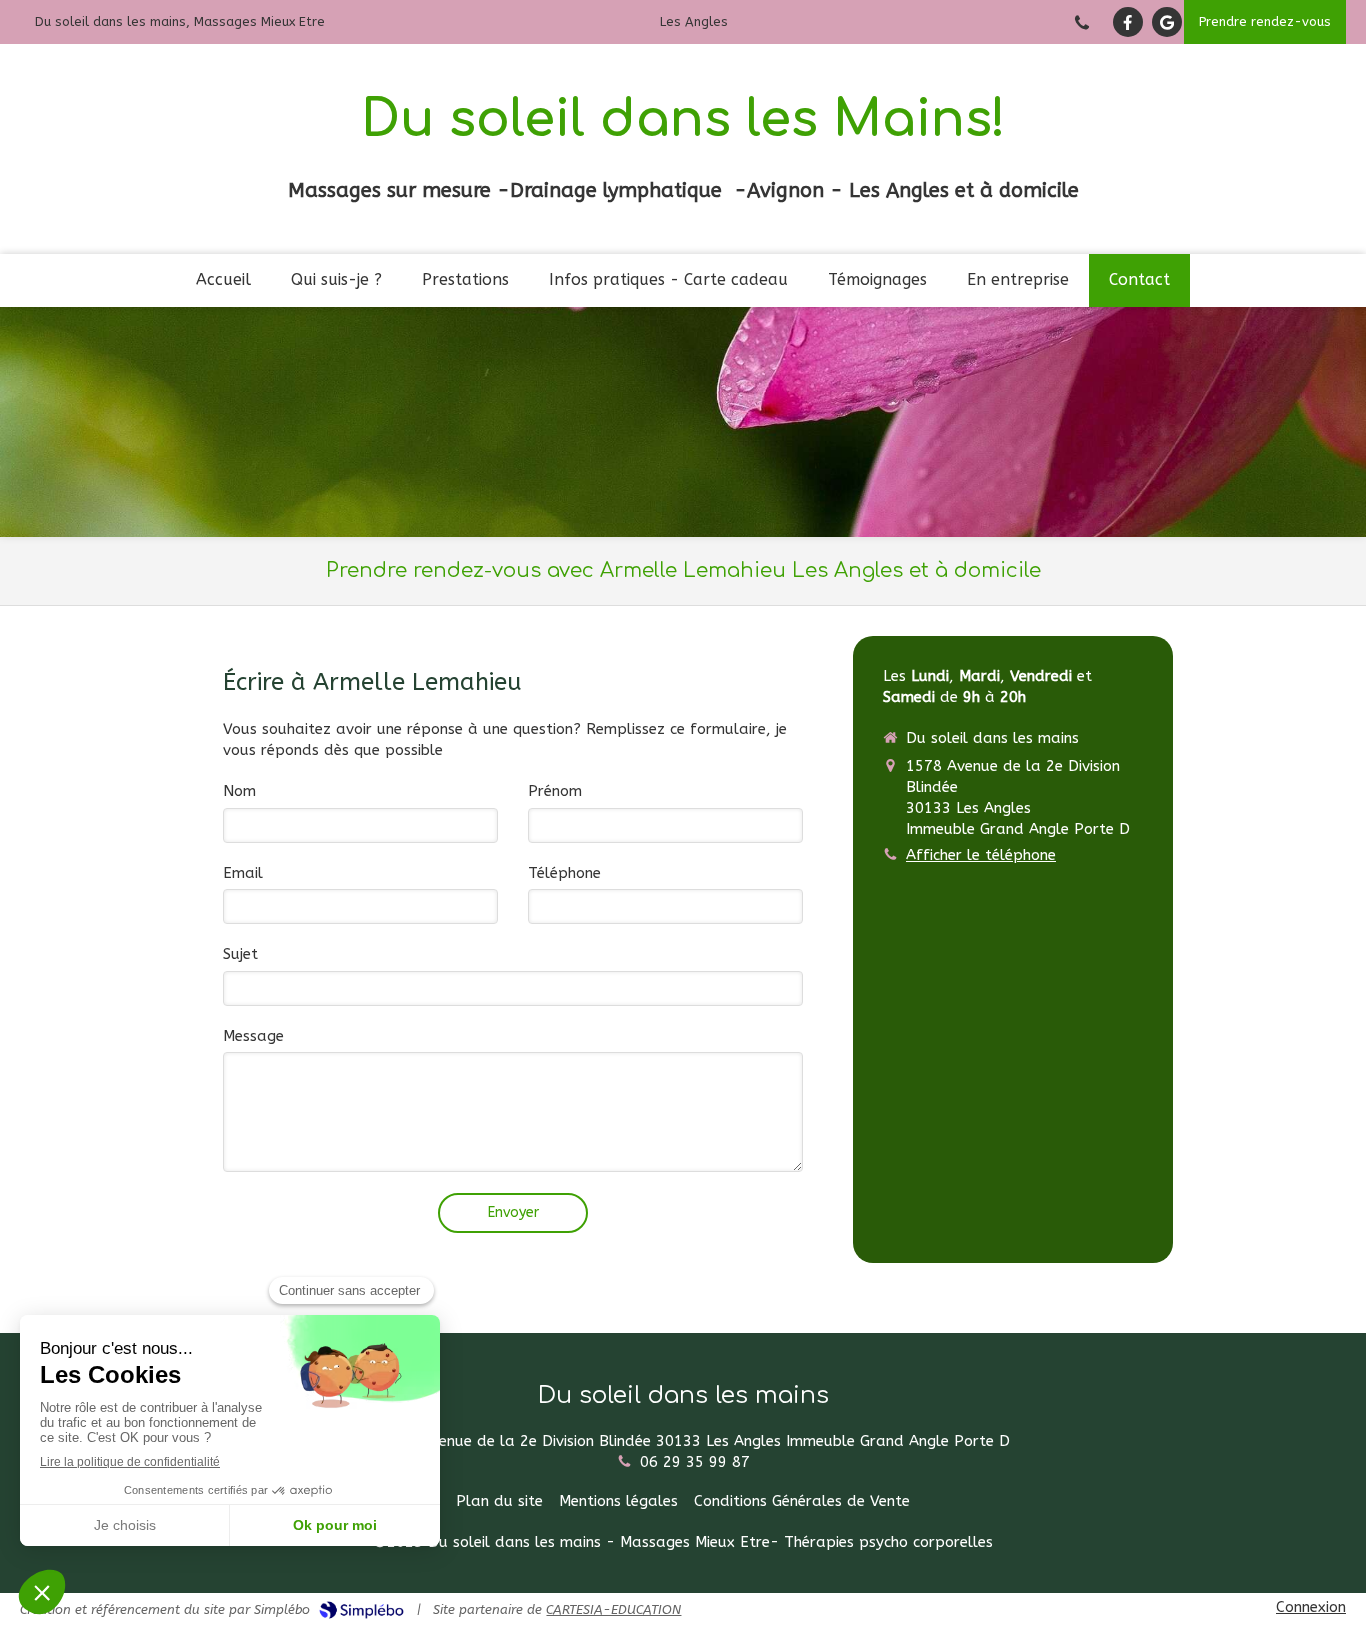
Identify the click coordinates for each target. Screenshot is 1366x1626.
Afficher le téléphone (981, 855)
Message (253, 1036)
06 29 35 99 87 (695, 1462)
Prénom (555, 791)
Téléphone (564, 873)
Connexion (1311, 1607)
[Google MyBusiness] (1167, 22)
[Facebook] (1128, 22)
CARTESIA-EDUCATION (613, 1609)
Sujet (240, 954)
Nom (239, 791)
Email (243, 873)
